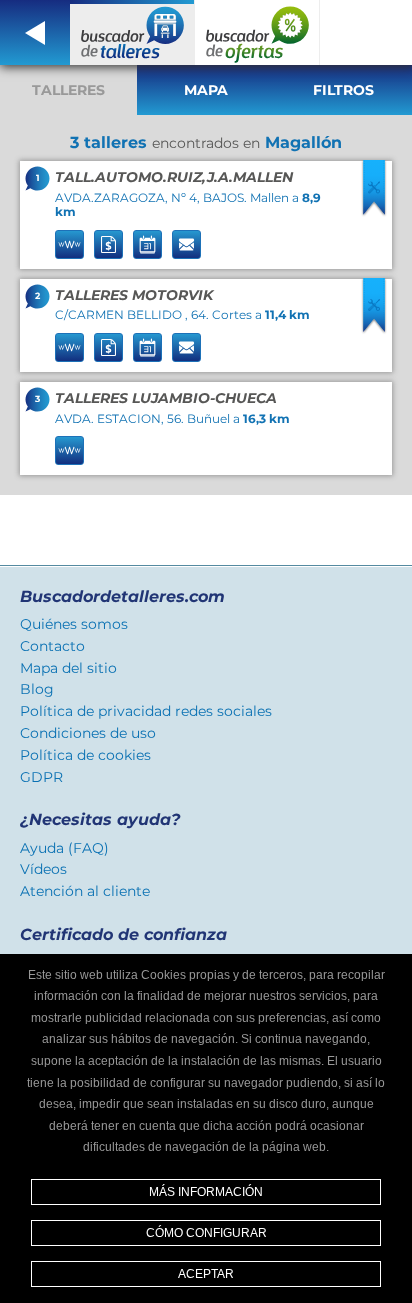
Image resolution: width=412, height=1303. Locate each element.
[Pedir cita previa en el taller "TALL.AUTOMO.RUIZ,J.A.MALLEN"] (147, 244)
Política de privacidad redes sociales (146, 711)
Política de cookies (85, 755)
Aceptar (206, 1274)
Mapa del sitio (68, 668)
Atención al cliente (85, 891)
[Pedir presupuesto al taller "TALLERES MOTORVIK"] (108, 347)
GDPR (41, 777)
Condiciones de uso (88, 733)
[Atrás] (35, 32)
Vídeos (43, 869)
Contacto (52, 646)
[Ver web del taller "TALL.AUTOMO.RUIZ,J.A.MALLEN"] (69, 244)
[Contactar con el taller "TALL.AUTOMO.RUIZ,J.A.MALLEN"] (186, 244)
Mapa (206, 90)
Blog (37, 689)
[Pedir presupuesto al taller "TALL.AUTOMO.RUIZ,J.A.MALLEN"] (108, 244)
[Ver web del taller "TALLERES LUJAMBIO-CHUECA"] (69, 450)
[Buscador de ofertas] (257, 32)
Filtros (343, 90)
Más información (206, 1192)
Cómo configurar (206, 1233)
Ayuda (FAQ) (64, 848)
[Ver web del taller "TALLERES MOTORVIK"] (69, 347)
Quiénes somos (74, 624)
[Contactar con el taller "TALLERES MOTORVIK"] (186, 347)
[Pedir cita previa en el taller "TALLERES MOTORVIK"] (147, 347)
